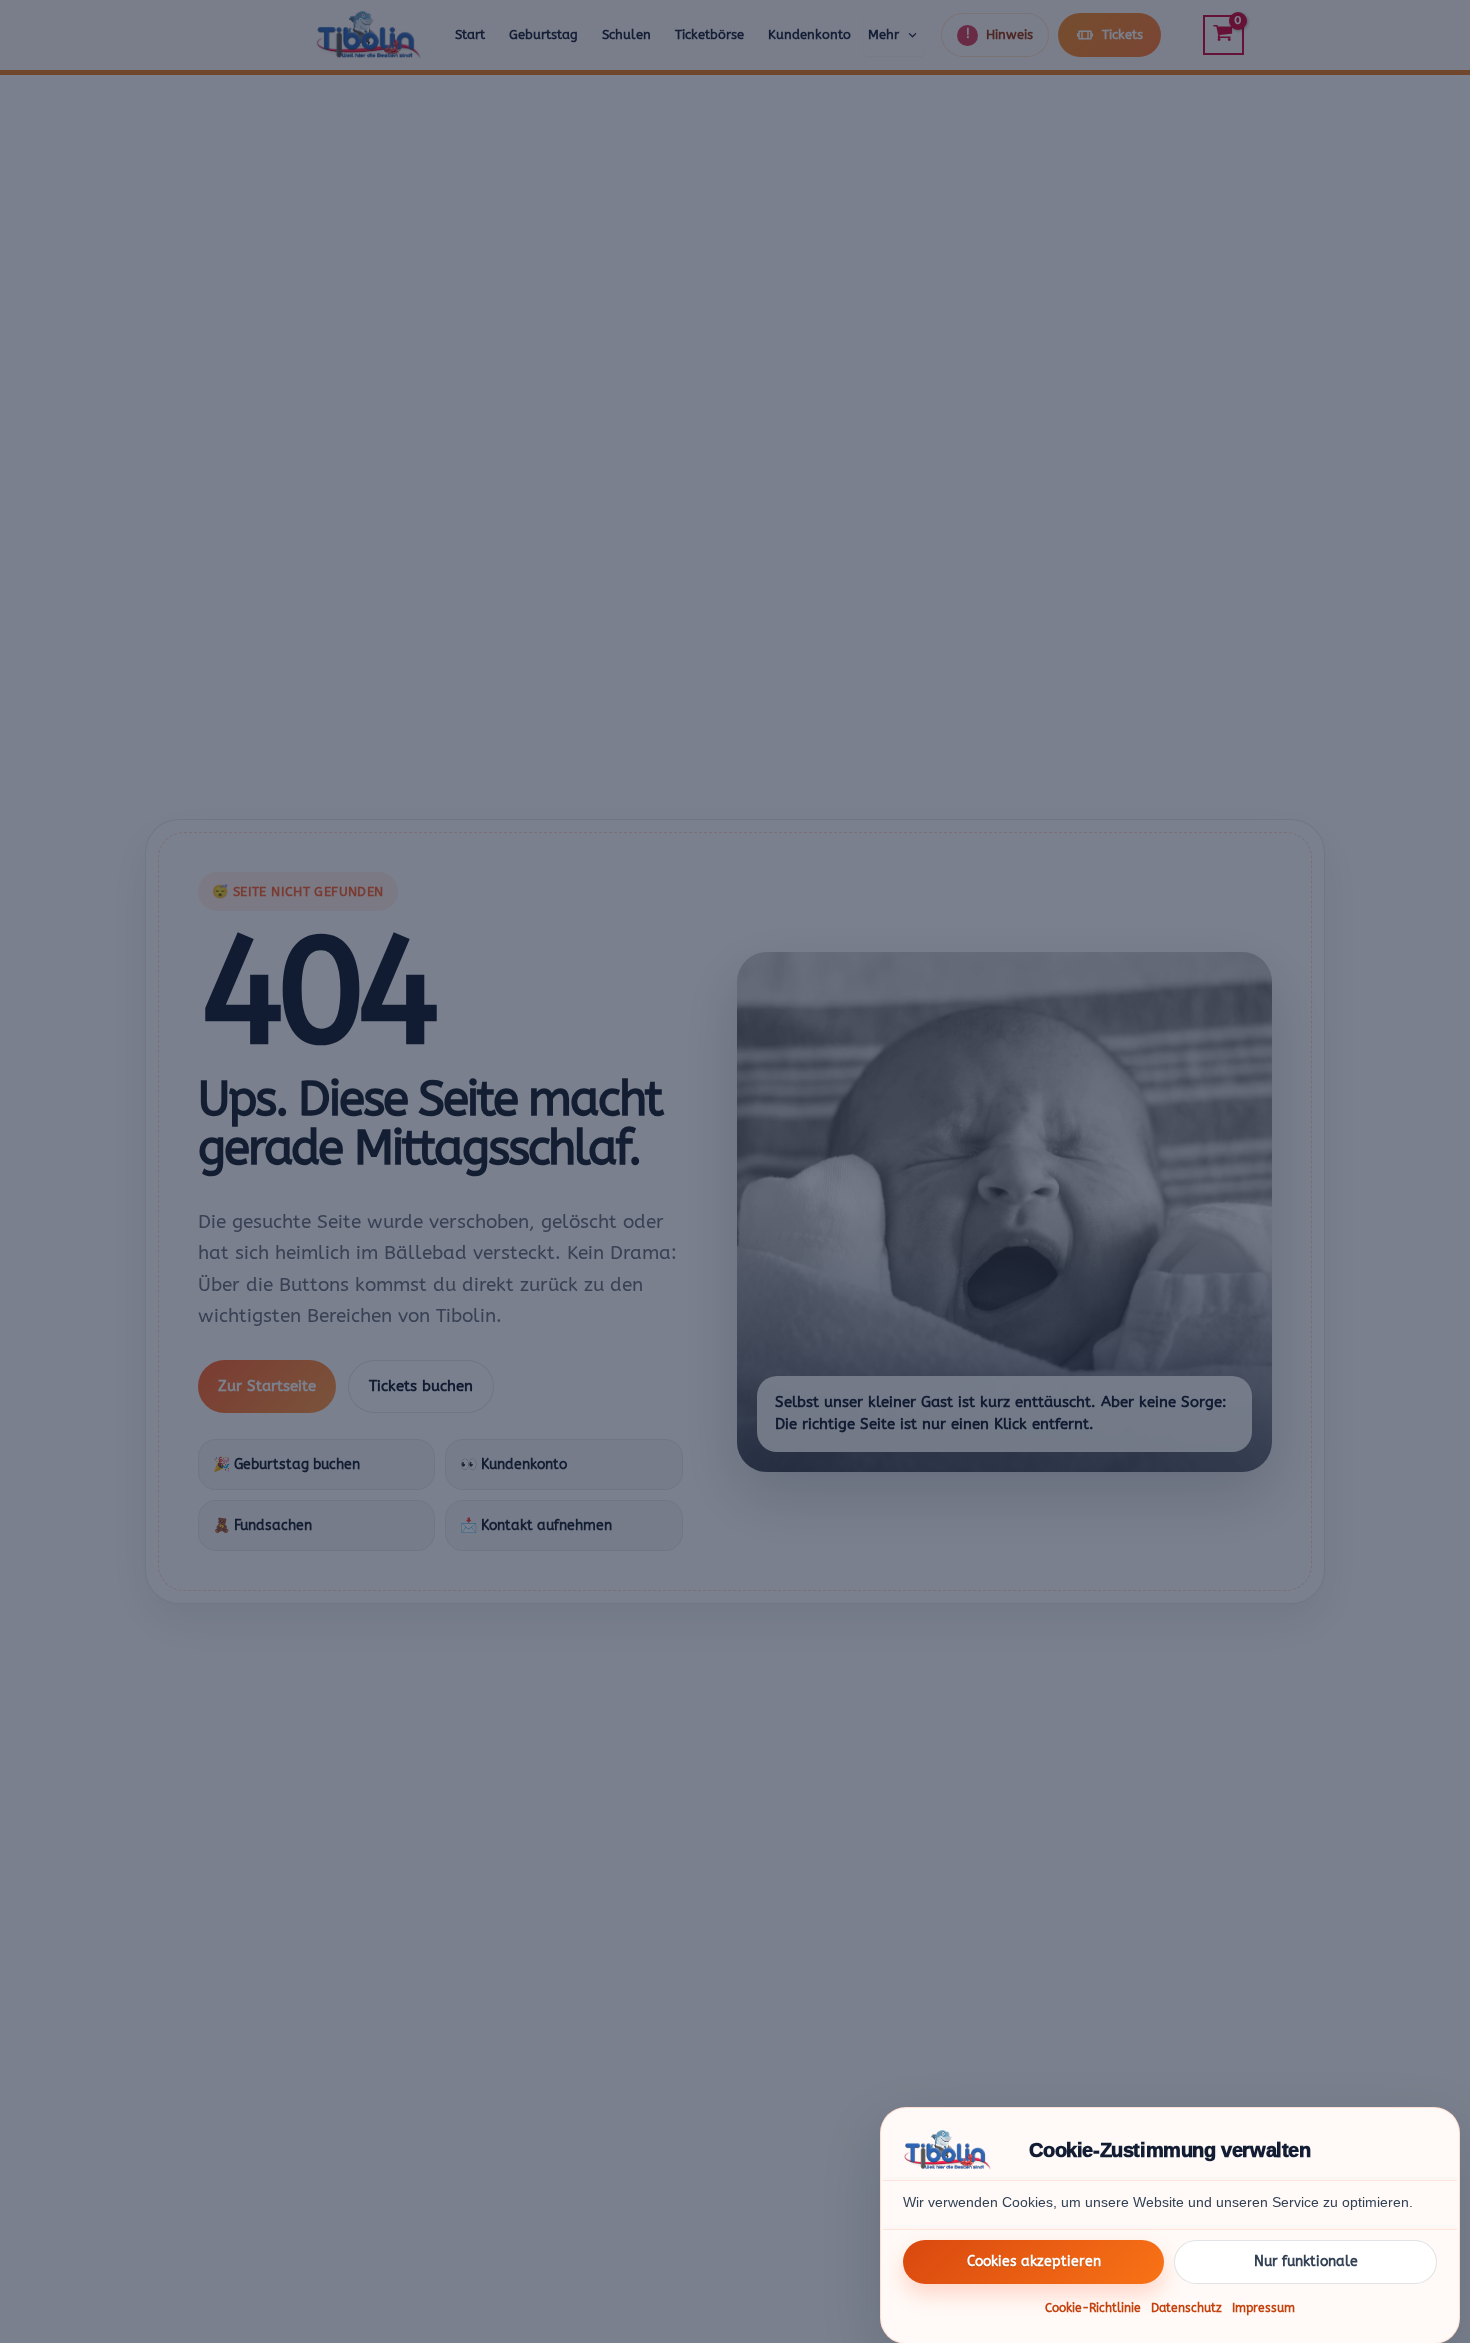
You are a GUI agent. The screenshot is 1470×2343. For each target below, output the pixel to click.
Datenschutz (1186, 2308)
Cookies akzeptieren (1034, 2260)
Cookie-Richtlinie (1093, 2308)
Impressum (1263, 2308)
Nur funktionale (1306, 2260)
